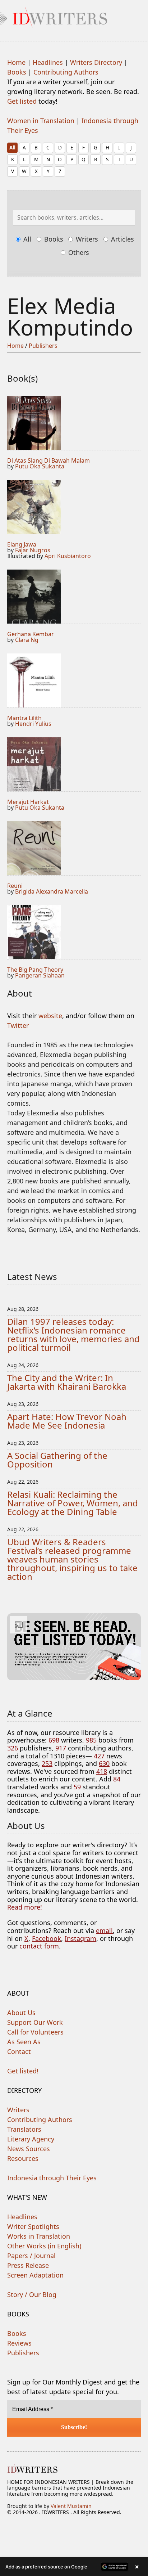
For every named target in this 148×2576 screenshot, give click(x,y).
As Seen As (24, 2042)
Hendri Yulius (33, 724)
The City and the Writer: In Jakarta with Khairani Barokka (67, 1382)
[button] (74, 2567)
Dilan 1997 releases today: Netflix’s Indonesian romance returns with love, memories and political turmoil (73, 1334)
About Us (21, 2013)
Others (78, 252)
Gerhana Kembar (31, 634)
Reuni (15, 886)
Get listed (22, 101)
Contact (19, 2051)
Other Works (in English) (44, 2246)
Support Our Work (35, 2022)
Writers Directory (96, 62)
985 (91, 1740)
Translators (24, 2129)
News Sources (29, 2149)
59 (77, 1787)
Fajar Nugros (33, 550)
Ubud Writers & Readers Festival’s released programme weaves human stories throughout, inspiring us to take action (72, 1559)
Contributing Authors (66, 72)
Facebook (47, 1938)
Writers (86, 239)
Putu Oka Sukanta (40, 466)
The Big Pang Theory (35, 970)
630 (104, 1763)
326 (13, 1748)
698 (54, 1740)
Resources (23, 2158)
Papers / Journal (31, 2256)
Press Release (28, 2265)
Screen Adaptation (35, 2275)
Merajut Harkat (28, 802)
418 (102, 1771)
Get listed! (23, 2071)
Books (17, 72)
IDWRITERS (74, 16)
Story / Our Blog (32, 2294)
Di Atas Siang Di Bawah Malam (48, 460)
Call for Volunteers (35, 2032)
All (12, 147)
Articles (122, 239)
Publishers (43, 346)
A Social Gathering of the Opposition (57, 1460)
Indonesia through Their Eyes (52, 2178)
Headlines (48, 62)
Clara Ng (27, 640)
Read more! (25, 1907)
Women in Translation (41, 121)
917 (61, 1748)
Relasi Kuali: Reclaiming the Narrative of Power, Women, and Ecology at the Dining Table (73, 1503)
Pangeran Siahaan (40, 975)
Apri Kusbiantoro (68, 556)
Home (16, 62)
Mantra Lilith (24, 718)
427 (99, 1756)
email (104, 1930)
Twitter (18, 1025)
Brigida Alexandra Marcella (52, 891)
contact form (39, 1946)
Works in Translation (39, 2236)
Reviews (19, 2343)
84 (117, 1779)
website (50, 1016)
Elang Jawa (22, 544)
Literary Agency (31, 2139)
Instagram (80, 1938)
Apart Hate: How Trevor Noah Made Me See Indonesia (67, 1421)
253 (47, 1763)
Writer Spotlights (33, 2226)
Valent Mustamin (71, 2506)
